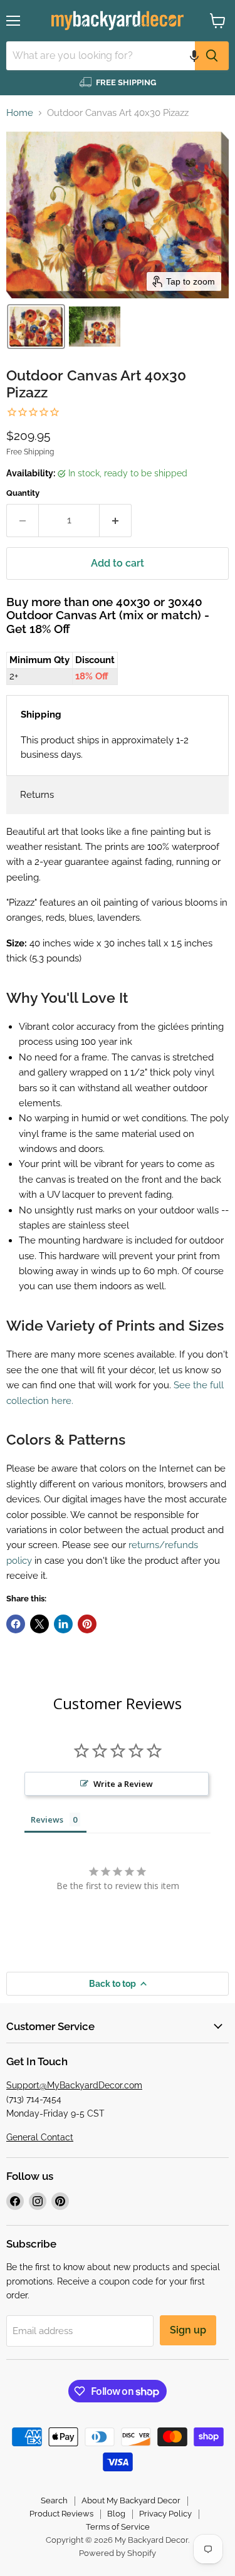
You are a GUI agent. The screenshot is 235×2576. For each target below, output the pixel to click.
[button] (194, 56)
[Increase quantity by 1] (116, 520)
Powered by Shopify (118, 2553)
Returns (37, 795)
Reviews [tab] (47, 1819)
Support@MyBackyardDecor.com (74, 2085)
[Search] (212, 56)
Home (20, 113)
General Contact (40, 2137)
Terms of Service (118, 2527)
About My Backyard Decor (131, 2500)
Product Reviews (61, 2514)
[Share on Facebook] (16, 1624)
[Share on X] (39, 1624)
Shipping (41, 715)
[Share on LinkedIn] (63, 1624)
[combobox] (101, 56)
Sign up (188, 2330)
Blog (116, 2514)
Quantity (23, 493)
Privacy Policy (165, 2514)
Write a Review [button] (123, 1784)
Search (54, 2500)
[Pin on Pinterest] (87, 1624)
